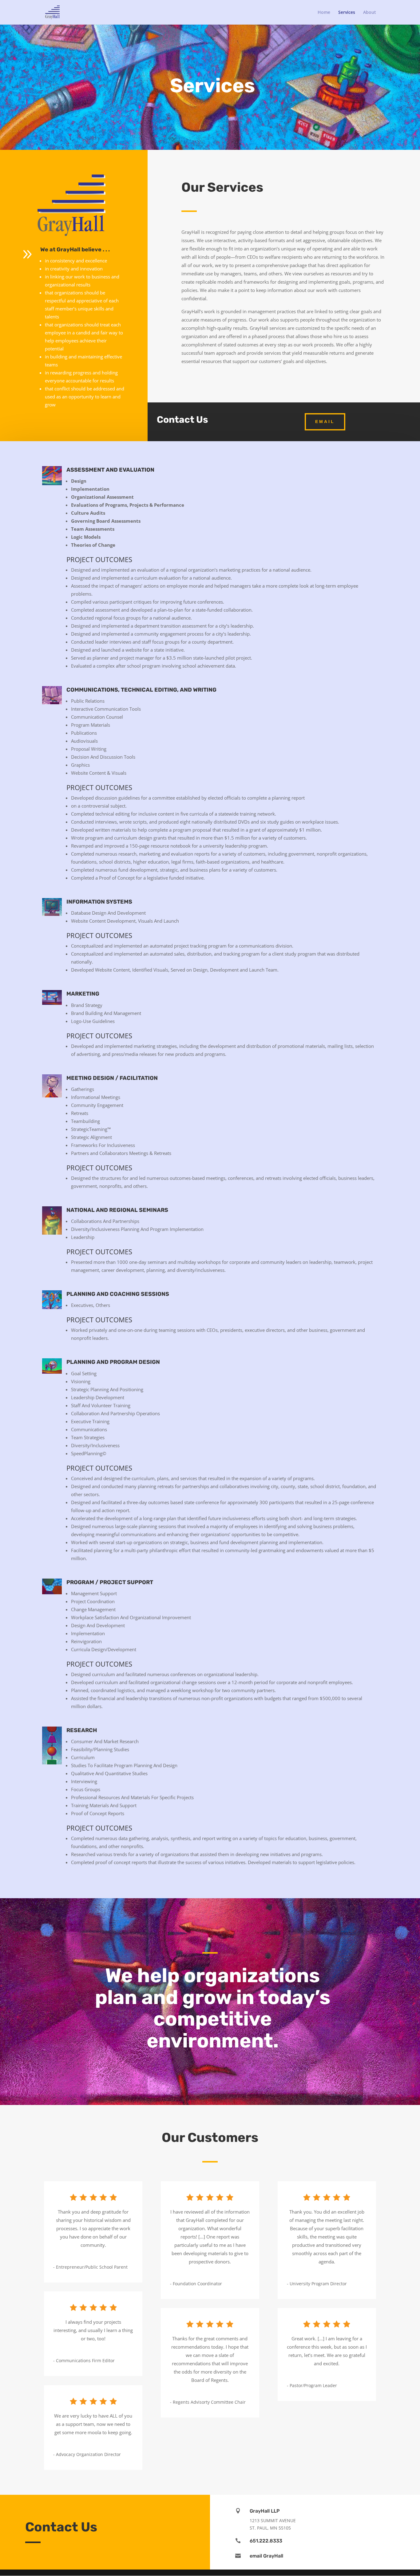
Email (325, 421)
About (370, 13)
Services (347, 13)
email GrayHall (266, 2556)
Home (324, 13)
